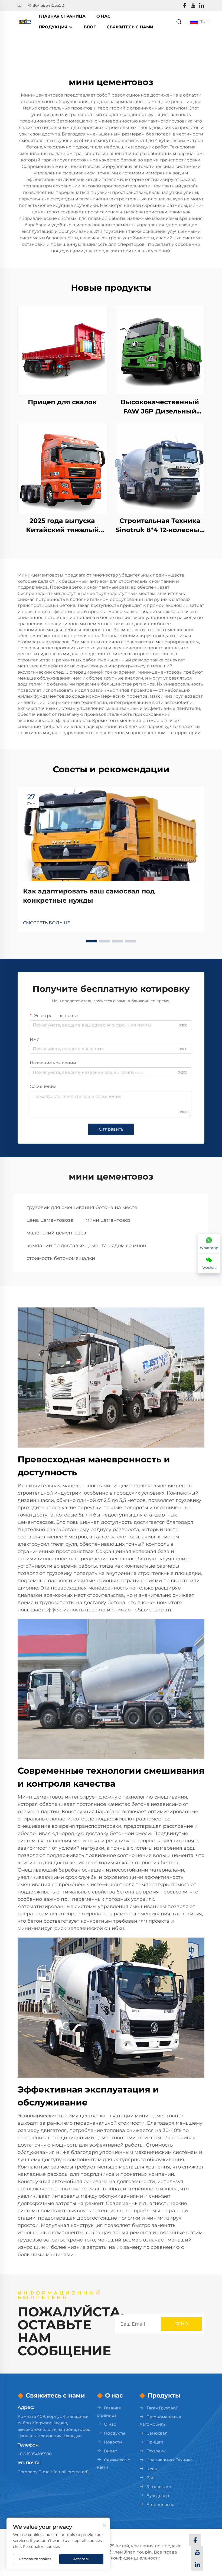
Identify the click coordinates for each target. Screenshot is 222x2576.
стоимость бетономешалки (61, 1258)
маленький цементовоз (56, 1233)
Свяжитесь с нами (130, 27)
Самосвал (157, 2433)
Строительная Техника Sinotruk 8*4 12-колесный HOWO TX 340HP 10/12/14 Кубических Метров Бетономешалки (160, 526)
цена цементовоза (50, 1220)
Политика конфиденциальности (124, 2558)
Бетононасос (160, 2504)
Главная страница (62, 16)
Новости (113, 2442)
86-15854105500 (48, 5)
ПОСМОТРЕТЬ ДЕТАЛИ (62, 350)
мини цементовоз (108, 1220)
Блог (90, 27)
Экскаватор (159, 2487)
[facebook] (184, 6)
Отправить (111, 1129)
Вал (150, 2478)
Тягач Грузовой (162, 2408)
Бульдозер (158, 2496)
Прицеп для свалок (62, 402)
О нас (103, 16)
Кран (152, 2469)
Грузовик (156, 2451)
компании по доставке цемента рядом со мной (86, 1246)
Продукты (115, 2433)
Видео (111, 2451)
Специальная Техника (170, 2460)
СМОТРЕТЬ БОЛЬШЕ (47, 923)
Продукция (54, 27)
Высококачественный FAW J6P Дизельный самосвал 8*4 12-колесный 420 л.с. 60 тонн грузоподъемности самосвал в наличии (160, 407)
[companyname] (25, 21)
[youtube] (193, 6)
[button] (92, 941)
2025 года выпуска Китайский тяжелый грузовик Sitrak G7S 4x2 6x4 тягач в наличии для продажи (62, 526)
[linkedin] (202, 6)
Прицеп (155, 2442)
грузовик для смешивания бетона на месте (82, 1207)
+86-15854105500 (35, 2454)
